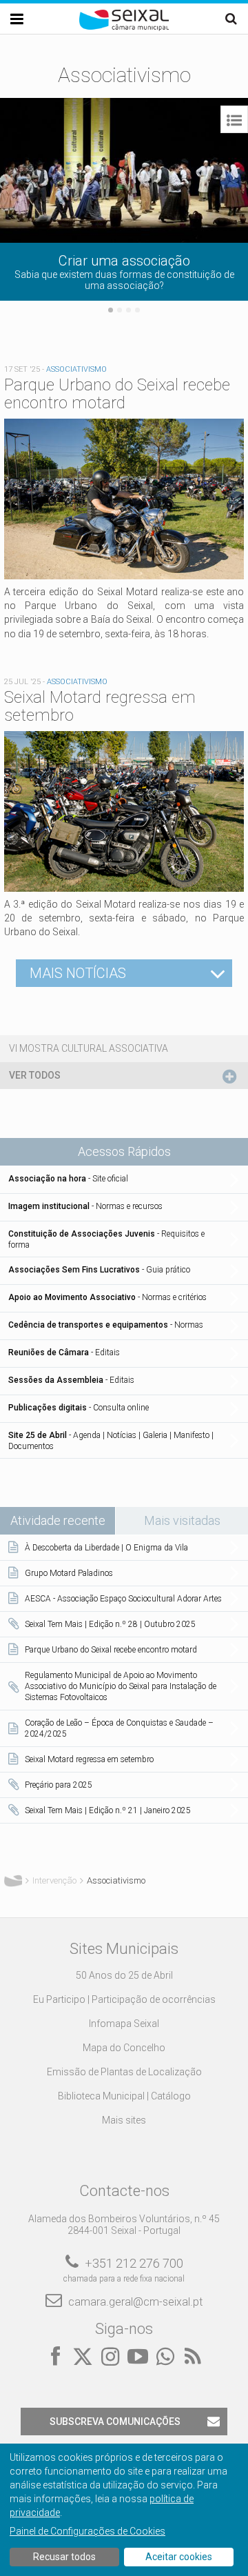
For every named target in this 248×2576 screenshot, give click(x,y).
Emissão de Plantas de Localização (124, 2072)
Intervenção (54, 1880)
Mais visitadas (182, 1520)
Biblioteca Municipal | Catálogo (124, 2096)
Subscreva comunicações (115, 2422)
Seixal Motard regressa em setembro (100, 706)
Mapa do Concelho (124, 2048)
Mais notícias (78, 973)
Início (13, 1881)
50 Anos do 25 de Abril (124, 1975)
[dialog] (124, 2510)
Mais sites (124, 2120)
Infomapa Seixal (124, 2024)
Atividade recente (63, 1520)
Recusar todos (64, 2557)
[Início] (124, 28)
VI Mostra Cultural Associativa (89, 1048)
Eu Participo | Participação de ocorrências (124, 1999)
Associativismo (76, 369)
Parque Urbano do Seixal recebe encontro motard (117, 394)
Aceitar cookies (179, 2557)
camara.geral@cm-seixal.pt (135, 2302)
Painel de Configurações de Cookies (87, 2531)
